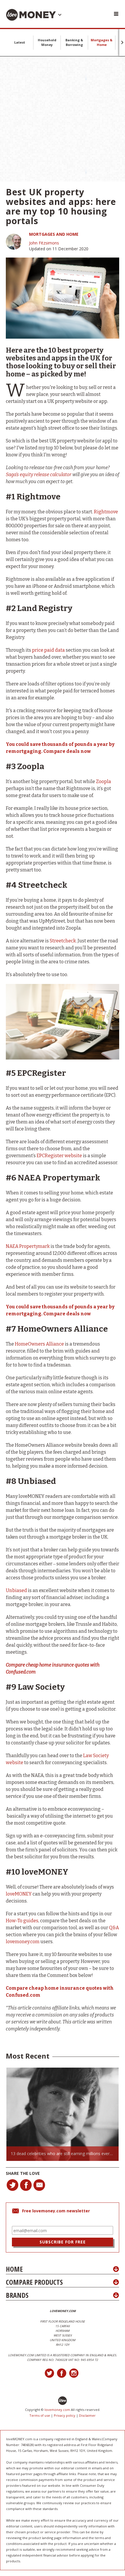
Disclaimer (87, 2415)
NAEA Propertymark (28, 1246)
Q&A (114, 1928)
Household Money (47, 42)
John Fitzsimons (44, 243)
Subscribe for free (63, 2242)
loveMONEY (19, 1894)
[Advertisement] (63, 119)
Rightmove (106, 512)
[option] (63, 2114)
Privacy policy (65, 2415)
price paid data (48, 650)
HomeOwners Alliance (39, 1344)
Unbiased (16, 1590)
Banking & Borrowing (74, 42)
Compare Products (34, 2282)
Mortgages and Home (54, 234)
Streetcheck (63, 941)
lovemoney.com (23, 1942)
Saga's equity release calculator (39, 475)
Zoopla (103, 781)
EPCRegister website (59, 1156)
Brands (17, 2295)
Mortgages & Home (102, 42)
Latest (20, 42)
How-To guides (22, 1921)
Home (14, 2269)
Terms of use (40, 2415)
